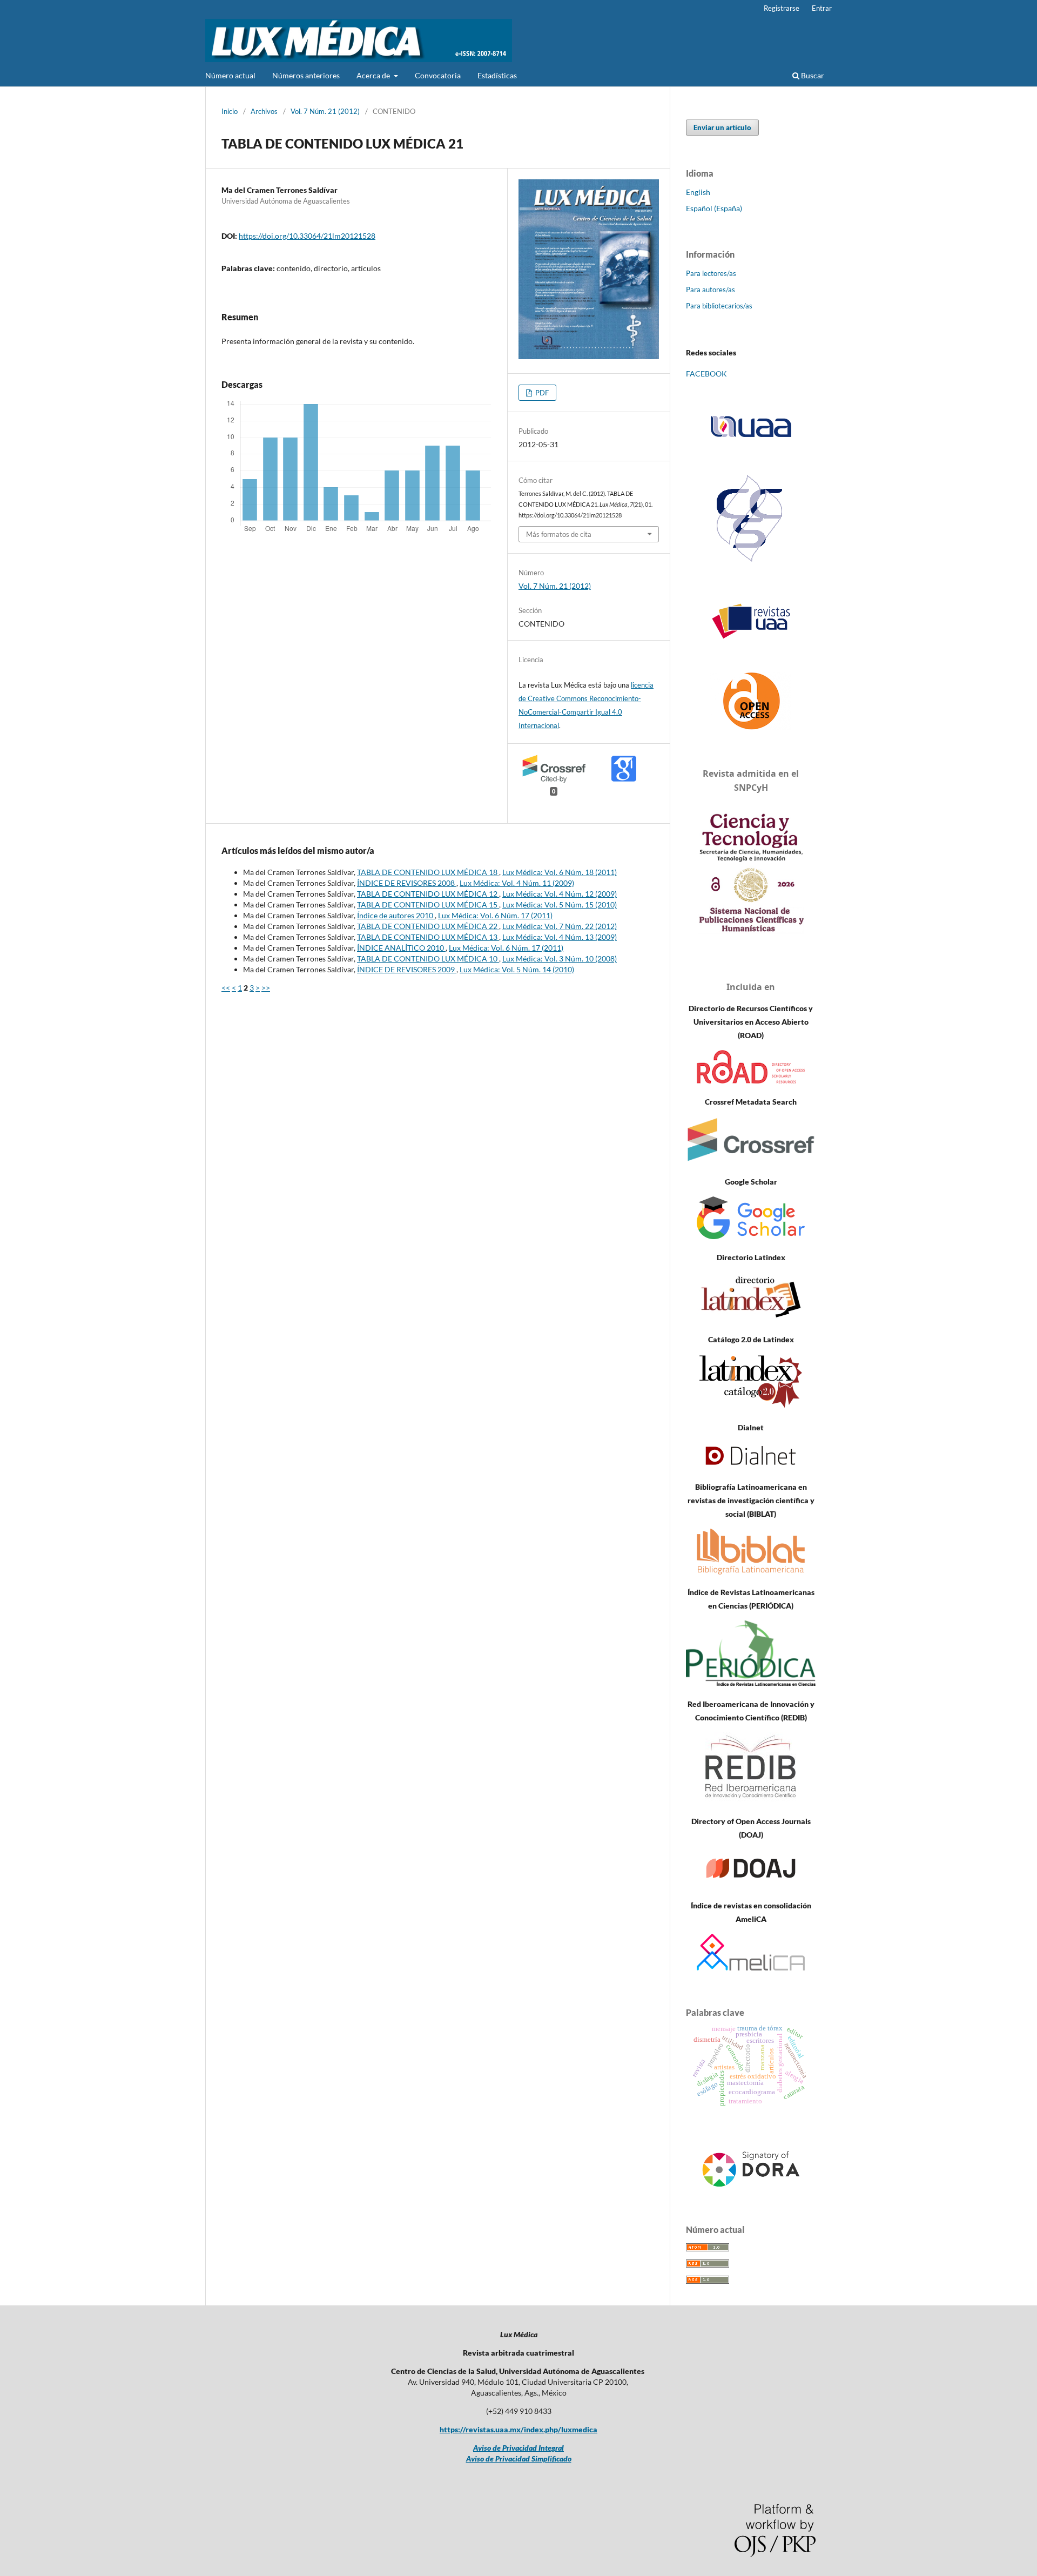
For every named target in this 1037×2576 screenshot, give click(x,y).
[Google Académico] (751, 1236)
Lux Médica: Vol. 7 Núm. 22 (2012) (560, 926)
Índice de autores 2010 (396, 915)
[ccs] (751, 563)
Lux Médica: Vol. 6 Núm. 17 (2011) (495, 915)
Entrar (822, 8)
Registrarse (782, 8)
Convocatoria (438, 75)
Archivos (264, 111)
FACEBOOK (706, 374)
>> (266, 988)
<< (226, 988)
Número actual (230, 75)
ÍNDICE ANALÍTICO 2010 (401, 948)
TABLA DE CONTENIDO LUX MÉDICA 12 (428, 894)
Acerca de (374, 75)
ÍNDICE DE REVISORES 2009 (407, 969)
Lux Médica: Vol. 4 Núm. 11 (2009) (517, 883)
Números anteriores (306, 75)
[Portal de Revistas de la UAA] (751, 621)
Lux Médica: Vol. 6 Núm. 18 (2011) (560, 872)
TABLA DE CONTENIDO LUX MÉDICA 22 (428, 926)
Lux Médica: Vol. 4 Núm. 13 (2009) (560, 937)
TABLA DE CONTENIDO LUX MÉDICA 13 (428, 937)
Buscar (812, 75)
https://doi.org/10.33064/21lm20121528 (307, 236)
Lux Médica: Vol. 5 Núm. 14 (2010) (517, 969)
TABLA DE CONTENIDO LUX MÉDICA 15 (428, 904)
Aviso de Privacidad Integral (518, 2448)
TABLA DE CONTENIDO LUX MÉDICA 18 (428, 872)
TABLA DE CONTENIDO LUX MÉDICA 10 (428, 959)
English (698, 192)
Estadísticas (497, 75)
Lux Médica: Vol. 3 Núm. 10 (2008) (560, 959)
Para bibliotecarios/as (719, 306)
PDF (541, 393)
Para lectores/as (711, 273)
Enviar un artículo (722, 127)
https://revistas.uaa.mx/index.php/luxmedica (518, 2429)
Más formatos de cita (559, 534)
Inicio (230, 111)
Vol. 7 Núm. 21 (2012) (325, 111)
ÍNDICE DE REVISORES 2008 (407, 883)
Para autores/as (711, 290)
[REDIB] (751, 1800)
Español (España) (714, 208)
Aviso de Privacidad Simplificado (519, 2459)
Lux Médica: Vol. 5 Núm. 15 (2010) (560, 904)
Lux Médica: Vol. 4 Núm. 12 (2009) (560, 894)
